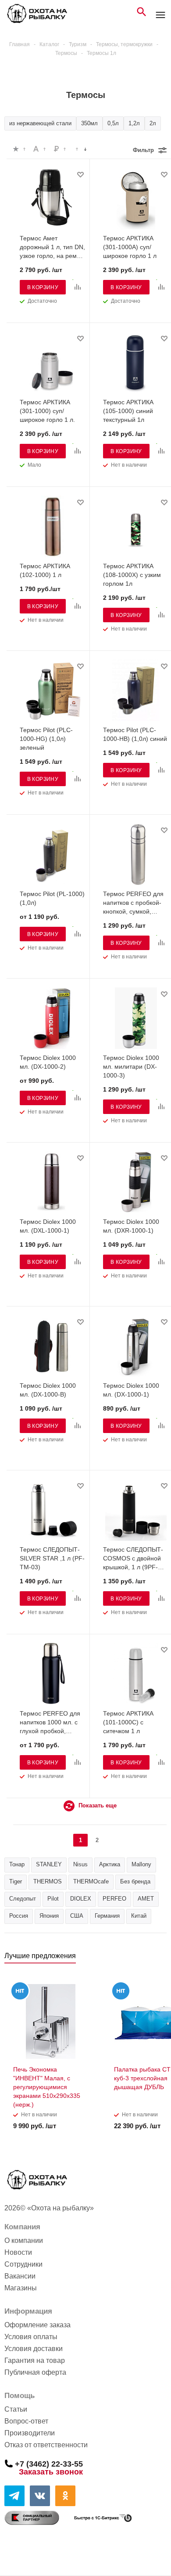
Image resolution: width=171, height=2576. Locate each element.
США (77, 1916)
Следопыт (23, 1899)
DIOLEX (81, 1899)
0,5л (113, 123)
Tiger (16, 1881)
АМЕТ (146, 1899)
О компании (24, 2240)
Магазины (21, 2288)
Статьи (16, 2409)
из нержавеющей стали (40, 123)
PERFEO (114, 1899)
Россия (19, 1916)
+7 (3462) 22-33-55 (49, 2464)
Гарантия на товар (35, 2360)
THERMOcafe (91, 1881)
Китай (139, 1916)
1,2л (134, 123)
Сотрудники (23, 2264)
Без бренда (135, 1881)
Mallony (141, 1864)
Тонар (17, 1864)
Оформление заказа (37, 2325)
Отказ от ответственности (46, 2445)
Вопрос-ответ (26, 2421)
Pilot (53, 1899)
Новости (18, 2252)
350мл (89, 123)
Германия (107, 1916)
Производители (30, 2433)
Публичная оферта (35, 2372)
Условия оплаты (31, 2337)
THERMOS (48, 1881)
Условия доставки (34, 2349)
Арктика (110, 1864)
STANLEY (49, 1864)
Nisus (80, 1864)
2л (153, 123)
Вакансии (20, 2276)
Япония (49, 1916)
